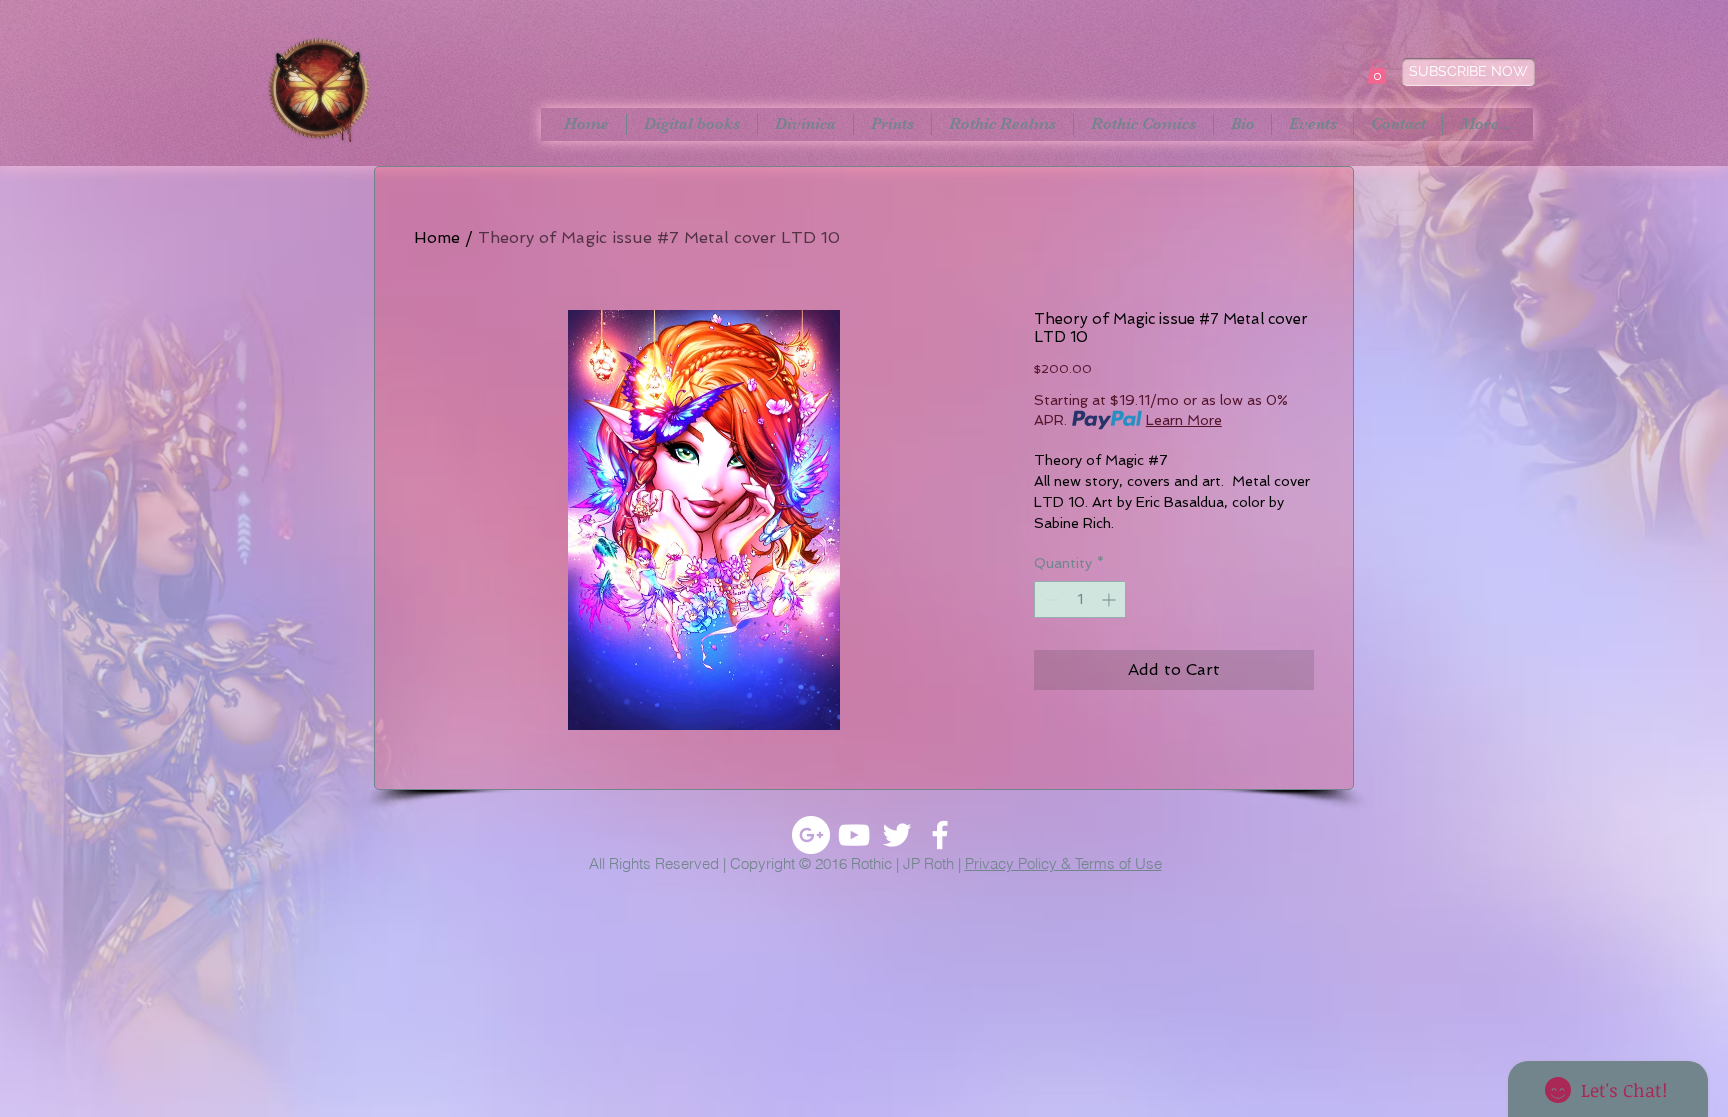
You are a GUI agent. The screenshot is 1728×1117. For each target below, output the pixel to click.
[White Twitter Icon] (897, 835)
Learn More (1184, 420)
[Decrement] (1049, 599)
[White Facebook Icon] (940, 835)
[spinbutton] (1080, 599)
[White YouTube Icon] (854, 835)
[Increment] (1110, 599)
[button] (1377, 72)
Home (437, 237)
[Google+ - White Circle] (811, 835)
